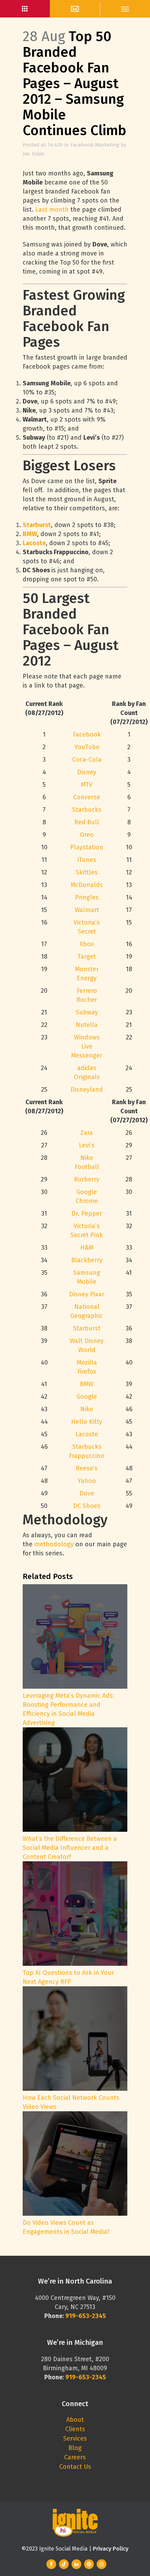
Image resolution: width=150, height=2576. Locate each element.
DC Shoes (87, 1506)
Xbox (87, 944)
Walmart (87, 910)
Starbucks (87, 810)
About (75, 2420)
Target (87, 957)
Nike (87, 1409)
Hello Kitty (87, 1422)
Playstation (87, 847)
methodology (54, 1544)
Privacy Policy (111, 2549)
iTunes (87, 860)
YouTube (87, 747)
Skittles (87, 872)
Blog (75, 2448)
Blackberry (87, 1260)
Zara (87, 1133)
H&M (87, 1248)
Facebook (87, 735)
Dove (87, 1493)
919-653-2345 (86, 2377)
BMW (30, 534)
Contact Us (75, 2467)
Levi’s (87, 1145)
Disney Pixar (87, 1294)
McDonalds (87, 885)
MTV (87, 785)
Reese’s (87, 1468)
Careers (75, 2457)
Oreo (87, 835)
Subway (87, 1012)
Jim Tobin (34, 154)
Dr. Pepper (87, 1214)
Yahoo (87, 1481)
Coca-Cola (87, 760)
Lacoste (34, 543)
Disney (87, 772)
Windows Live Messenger (87, 1046)
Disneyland (87, 1090)
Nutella (87, 1025)
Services (75, 2438)
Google (87, 1397)
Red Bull (87, 822)
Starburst (37, 525)
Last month (52, 210)
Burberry (87, 1179)
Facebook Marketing (95, 145)
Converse (87, 797)
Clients (75, 2429)
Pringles (87, 897)
